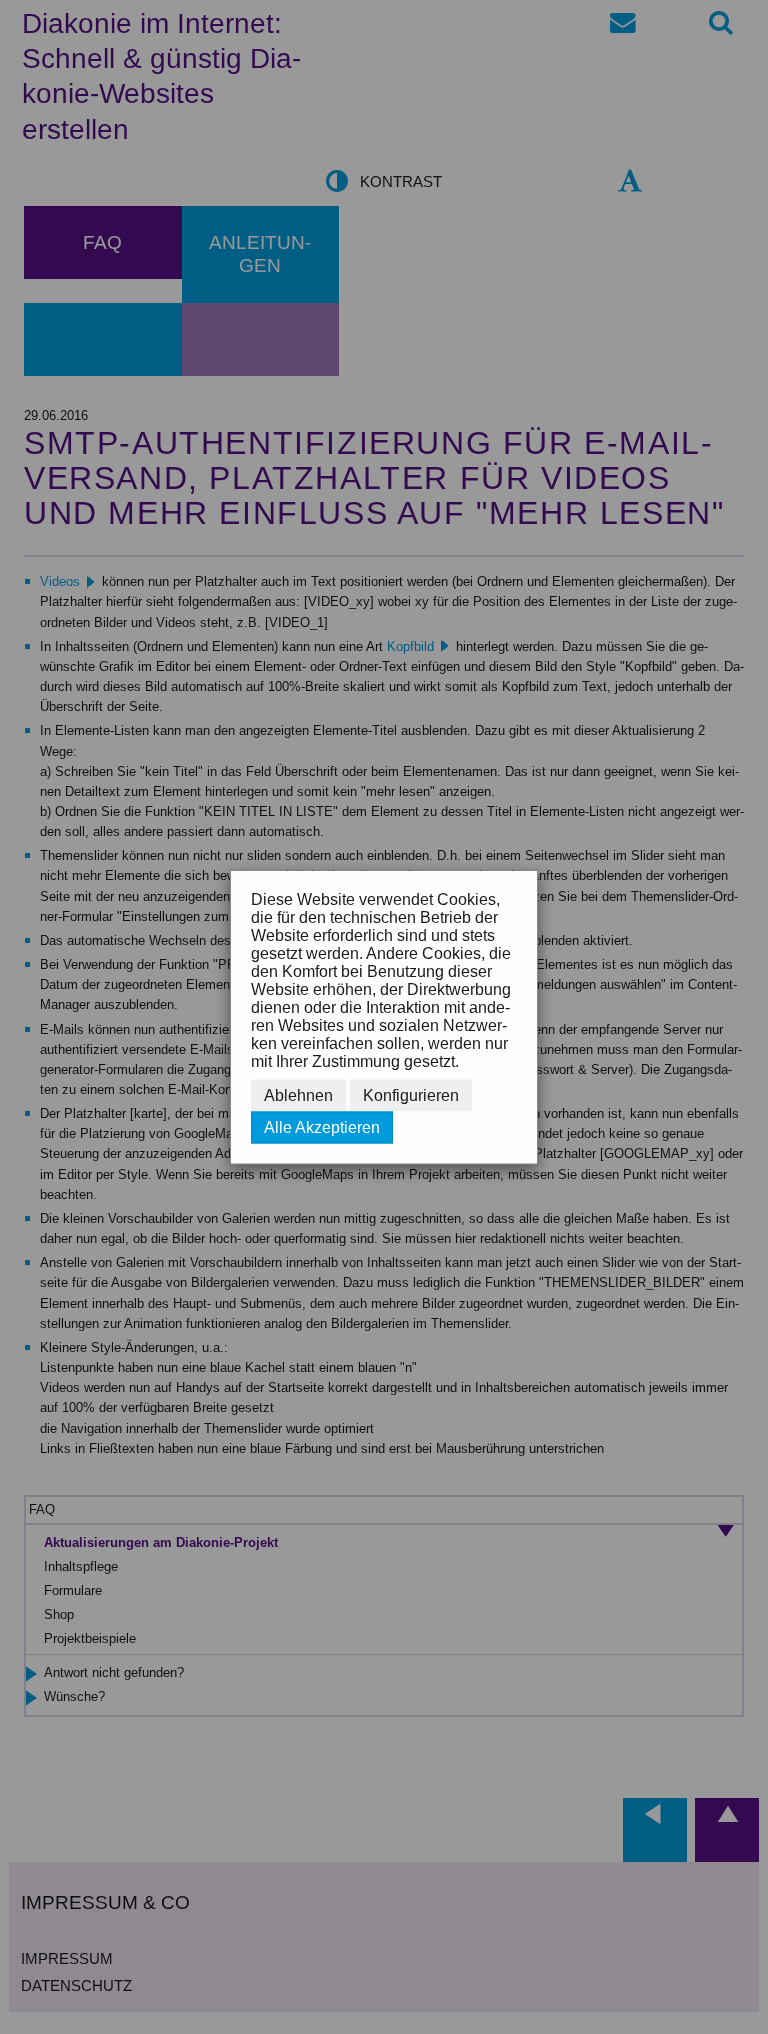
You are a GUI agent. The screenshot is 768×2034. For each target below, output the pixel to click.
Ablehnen (298, 1095)
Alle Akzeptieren (322, 1127)
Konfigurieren (411, 1095)
